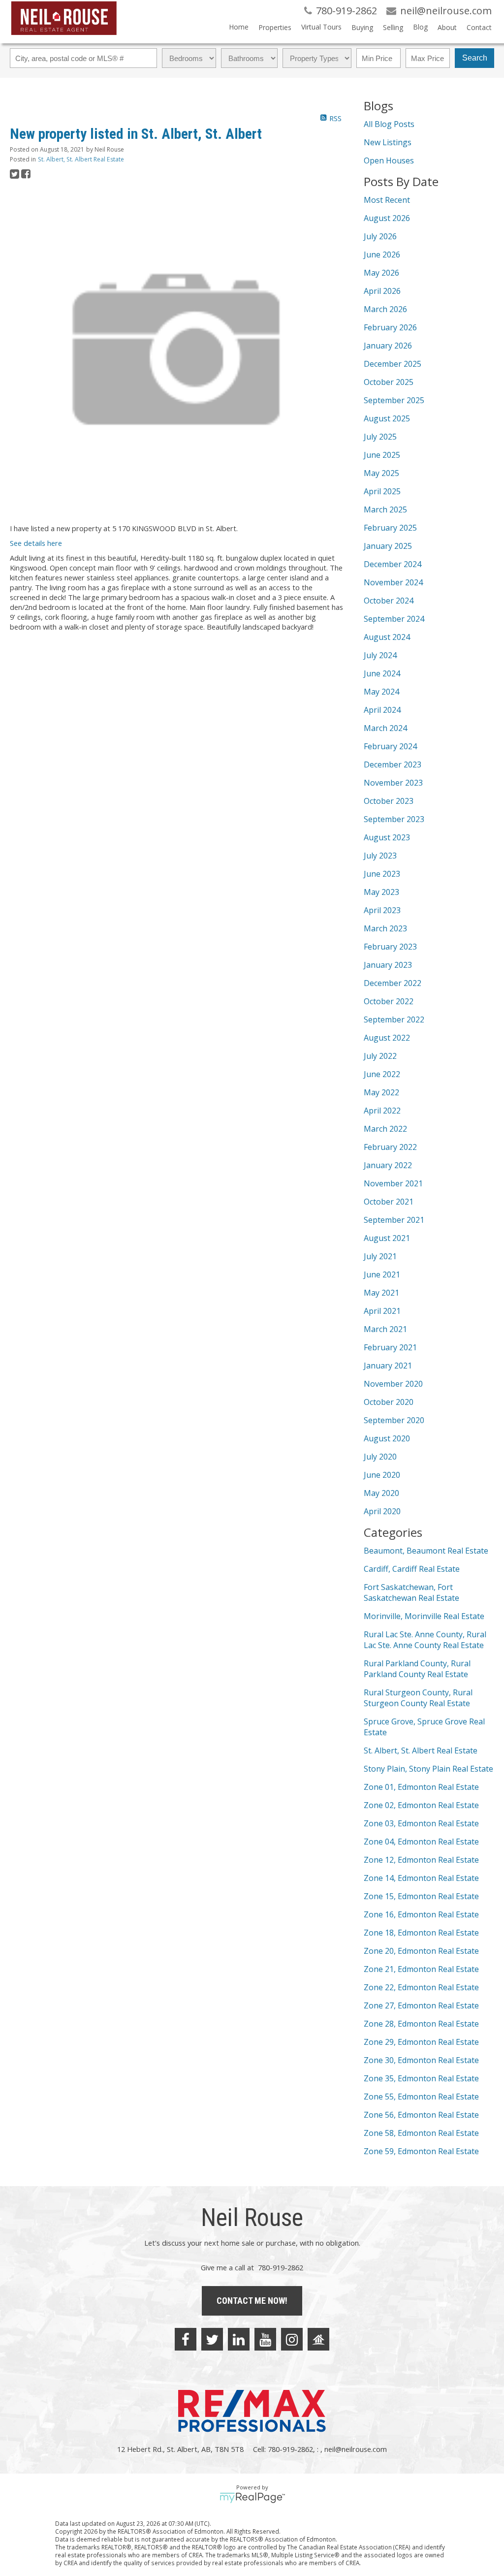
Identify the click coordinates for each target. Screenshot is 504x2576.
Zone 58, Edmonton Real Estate (421, 2133)
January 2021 (388, 1366)
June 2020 (382, 1475)
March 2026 (385, 309)
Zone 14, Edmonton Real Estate (421, 1878)
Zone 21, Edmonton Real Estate (421, 1969)
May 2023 (381, 892)
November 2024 (393, 582)
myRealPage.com (252, 2498)
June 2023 (382, 874)
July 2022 (380, 1056)
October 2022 (389, 1001)
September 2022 (394, 1019)
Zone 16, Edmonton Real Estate (421, 1914)
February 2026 (390, 327)
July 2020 (380, 1457)
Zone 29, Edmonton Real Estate (421, 2042)
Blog (420, 27)
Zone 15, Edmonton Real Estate (421, 1896)
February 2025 (390, 528)
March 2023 (385, 928)
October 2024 (389, 601)
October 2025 (389, 382)
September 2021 (394, 1220)
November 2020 (393, 1384)
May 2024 (381, 692)
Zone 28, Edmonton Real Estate (421, 2024)
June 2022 (382, 1074)
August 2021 (387, 1238)
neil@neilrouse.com (356, 2449)
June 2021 (382, 1274)
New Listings (388, 142)
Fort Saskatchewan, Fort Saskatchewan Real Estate (411, 1592)
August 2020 (387, 1438)
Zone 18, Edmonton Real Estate (421, 1933)
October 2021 (389, 1202)
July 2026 (380, 236)
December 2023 (393, 764)
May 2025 (381, 473)
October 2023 (389, 801)
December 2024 (393, 564)
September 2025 (394, 400)
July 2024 (380, 655)
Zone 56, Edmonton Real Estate (421, 2115)
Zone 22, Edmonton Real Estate (421, 1987)
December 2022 (393, 983)
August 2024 (387, 637)
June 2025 (382, 455)
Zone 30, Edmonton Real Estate (421, 2060)
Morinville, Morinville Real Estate (424, 1616)
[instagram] (292, 2339)
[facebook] (186, 2339)
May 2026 (381, 273)
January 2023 (388, 965)
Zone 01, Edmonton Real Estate (421, 1787)
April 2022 (382, 1111)
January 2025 (388, 546)
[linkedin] (239, 2339)
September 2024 (394, 619)
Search (475, 58)
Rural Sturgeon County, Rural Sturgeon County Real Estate (418, 1698)
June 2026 (382, 254)
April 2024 (382, 710)
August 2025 (387, 418)
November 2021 (393, 1183)
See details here (36, 543)
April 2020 (382, 1511)
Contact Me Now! (252, 2301)
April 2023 (382, 910)
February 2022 (390, 1147)
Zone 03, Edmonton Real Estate (421, 1823)
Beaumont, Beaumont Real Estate (426, 1551)
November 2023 (393, 783)
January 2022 (388, 1165)
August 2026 (387, 218)
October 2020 (389, 1402)
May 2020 (381, 1493)
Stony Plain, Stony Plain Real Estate (428, 1769)
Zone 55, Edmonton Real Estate (421, 2097)
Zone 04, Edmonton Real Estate (421, 1842)
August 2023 (387, 837)
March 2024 (385, 728)
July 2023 (380, 856)
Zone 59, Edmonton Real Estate (421, 2151)
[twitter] (212, 2339)
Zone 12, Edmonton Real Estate (421, 1860)
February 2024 (390, 746)
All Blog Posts (389, 124)
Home (239, 27)
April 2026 (382, 291)
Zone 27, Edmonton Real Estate (421, 2005)
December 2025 (393, 364)
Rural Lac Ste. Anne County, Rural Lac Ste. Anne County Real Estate (425, 1640)
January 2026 (388, 346)
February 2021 (390, 1347)
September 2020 (394, 1420)
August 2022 (387, 1038)
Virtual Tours (321, 27)
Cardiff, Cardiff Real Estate (412, 1569)
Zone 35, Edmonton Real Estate (421, 2078)
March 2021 (385, 1329)
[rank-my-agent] (318, 2339)
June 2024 (382, 673)
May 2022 (381, 1092)
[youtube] (265, 2339)
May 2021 (381, 1293)
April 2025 (382, 491)
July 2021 (380, 1256)
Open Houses (389, 160)
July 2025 (380, 437)
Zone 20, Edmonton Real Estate (421, 1951)
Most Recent (387, 200)
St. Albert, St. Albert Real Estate (81, 159)
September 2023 (394, 819)
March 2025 (385, 509)
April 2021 (382, 1311)
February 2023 (390, 947)
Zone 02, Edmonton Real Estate (421, 1805)
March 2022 (385, 1129)
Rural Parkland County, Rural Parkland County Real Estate (417, 1669)
